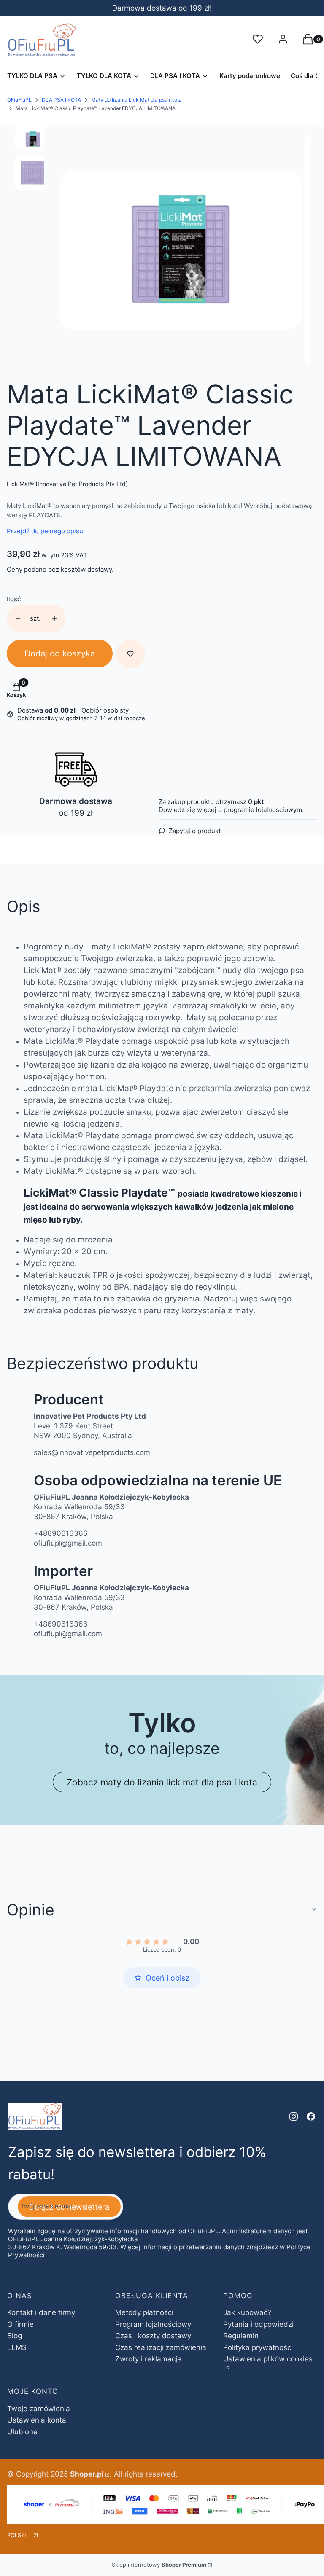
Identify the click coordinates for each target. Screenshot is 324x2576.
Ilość (14, 599)
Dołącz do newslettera (69, 2207)
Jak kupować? (247, 2312)
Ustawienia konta (37, 2420)
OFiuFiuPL (19, 100)
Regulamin (241, 2336)
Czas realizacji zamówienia (161, 2347)
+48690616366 (61, 1533)
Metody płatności (144, 2312)
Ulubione (22, 2432)
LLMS (17, 2347)
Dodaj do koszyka (60, 653)
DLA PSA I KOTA (61, 100)
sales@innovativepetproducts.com (92, 1452)
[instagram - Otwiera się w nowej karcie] (294, 2116)
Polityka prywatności (258, 2347)
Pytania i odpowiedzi (258, 2324)
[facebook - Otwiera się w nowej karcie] (311, 2116)
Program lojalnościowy (153, 2324)
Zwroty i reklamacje (148, 2359)
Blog (15, 2336)
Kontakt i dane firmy (41, 2312)
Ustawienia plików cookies (268, 2359)
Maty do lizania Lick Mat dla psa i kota (136, 100)
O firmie (20, 2324)
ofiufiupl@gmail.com (68, 1543)
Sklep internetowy (159, 2565)
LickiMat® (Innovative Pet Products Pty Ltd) (67, 484)
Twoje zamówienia (39, 2409)
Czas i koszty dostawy (153, 2336)
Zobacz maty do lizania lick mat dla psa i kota (162, 1782)
